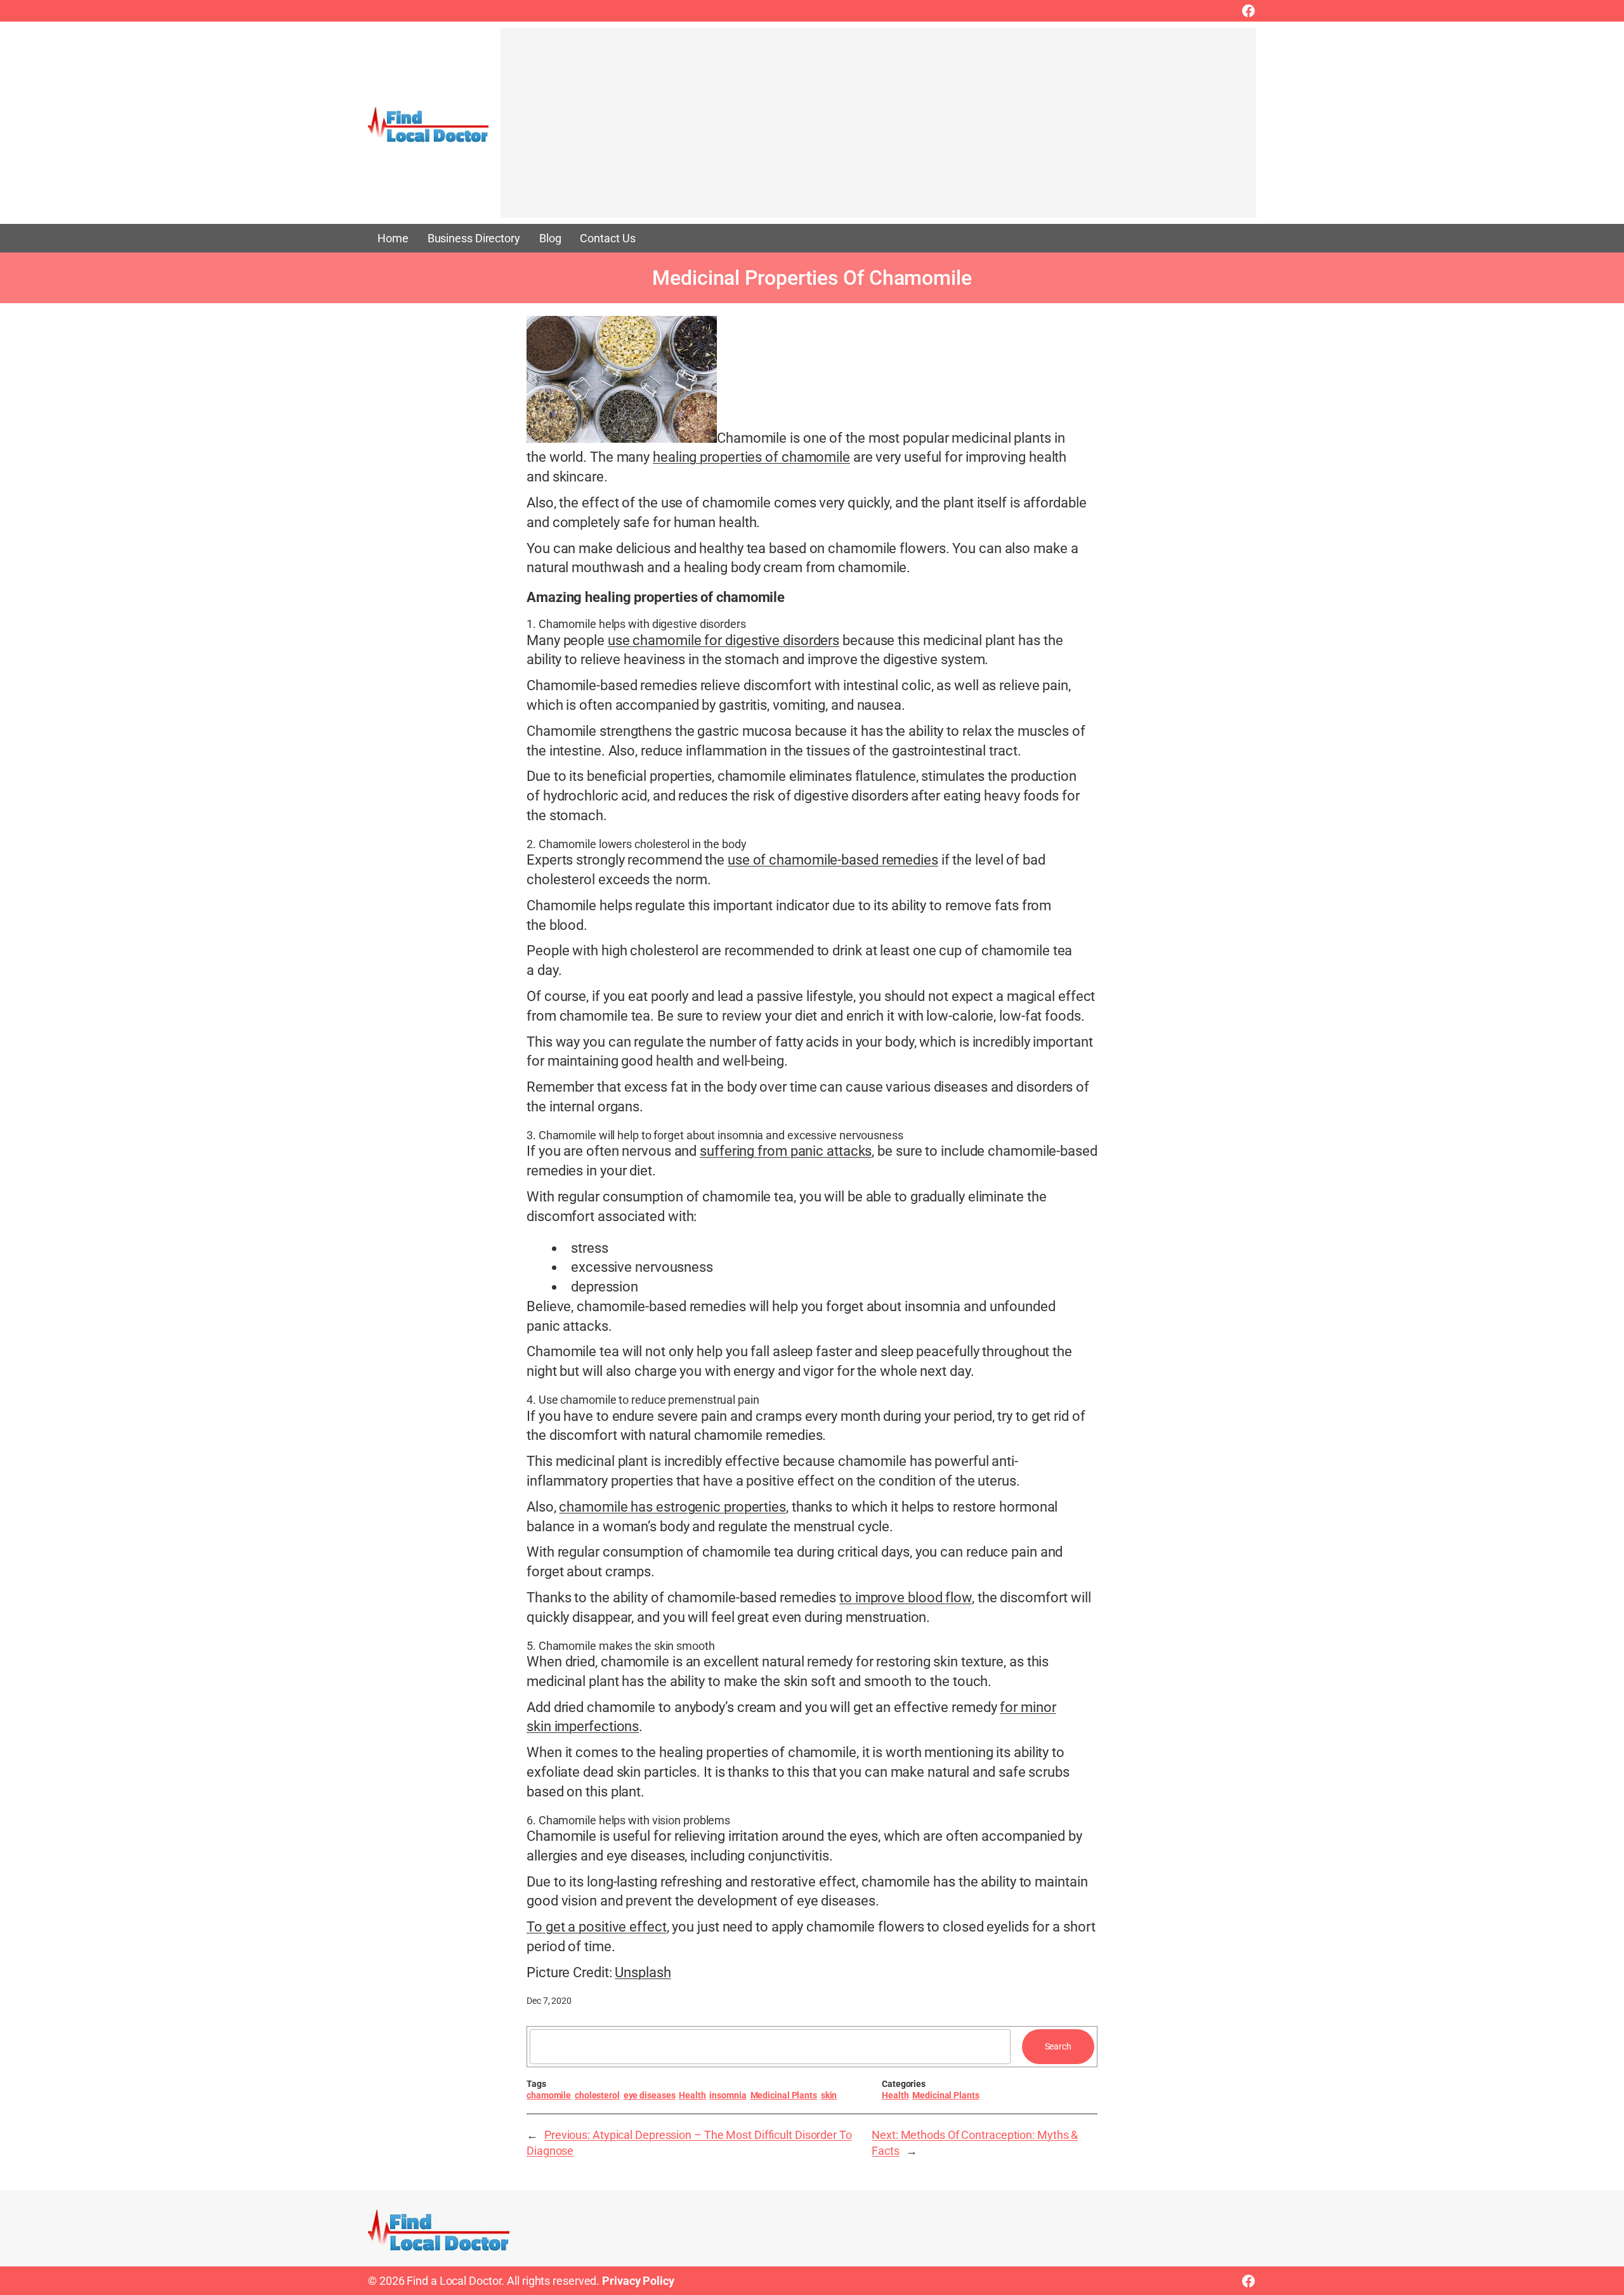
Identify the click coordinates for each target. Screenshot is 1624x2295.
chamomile (549, 2095)
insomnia (728, 2095)
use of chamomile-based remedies (833, 860)
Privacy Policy (638, 2281)
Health (692, 2095)
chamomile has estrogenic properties (672, 1507)
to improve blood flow (906, 1598)
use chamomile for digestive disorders (724, 640)
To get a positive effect (597, 1927)
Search (1058, 2046)
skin (829, 2095)
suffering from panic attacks (786, 1151)
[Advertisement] (878, 129)
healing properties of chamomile (751, 457)
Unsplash (643, 1972)
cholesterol (597, 2095)
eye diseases (650, 2095)
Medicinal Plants (784, 2095)
